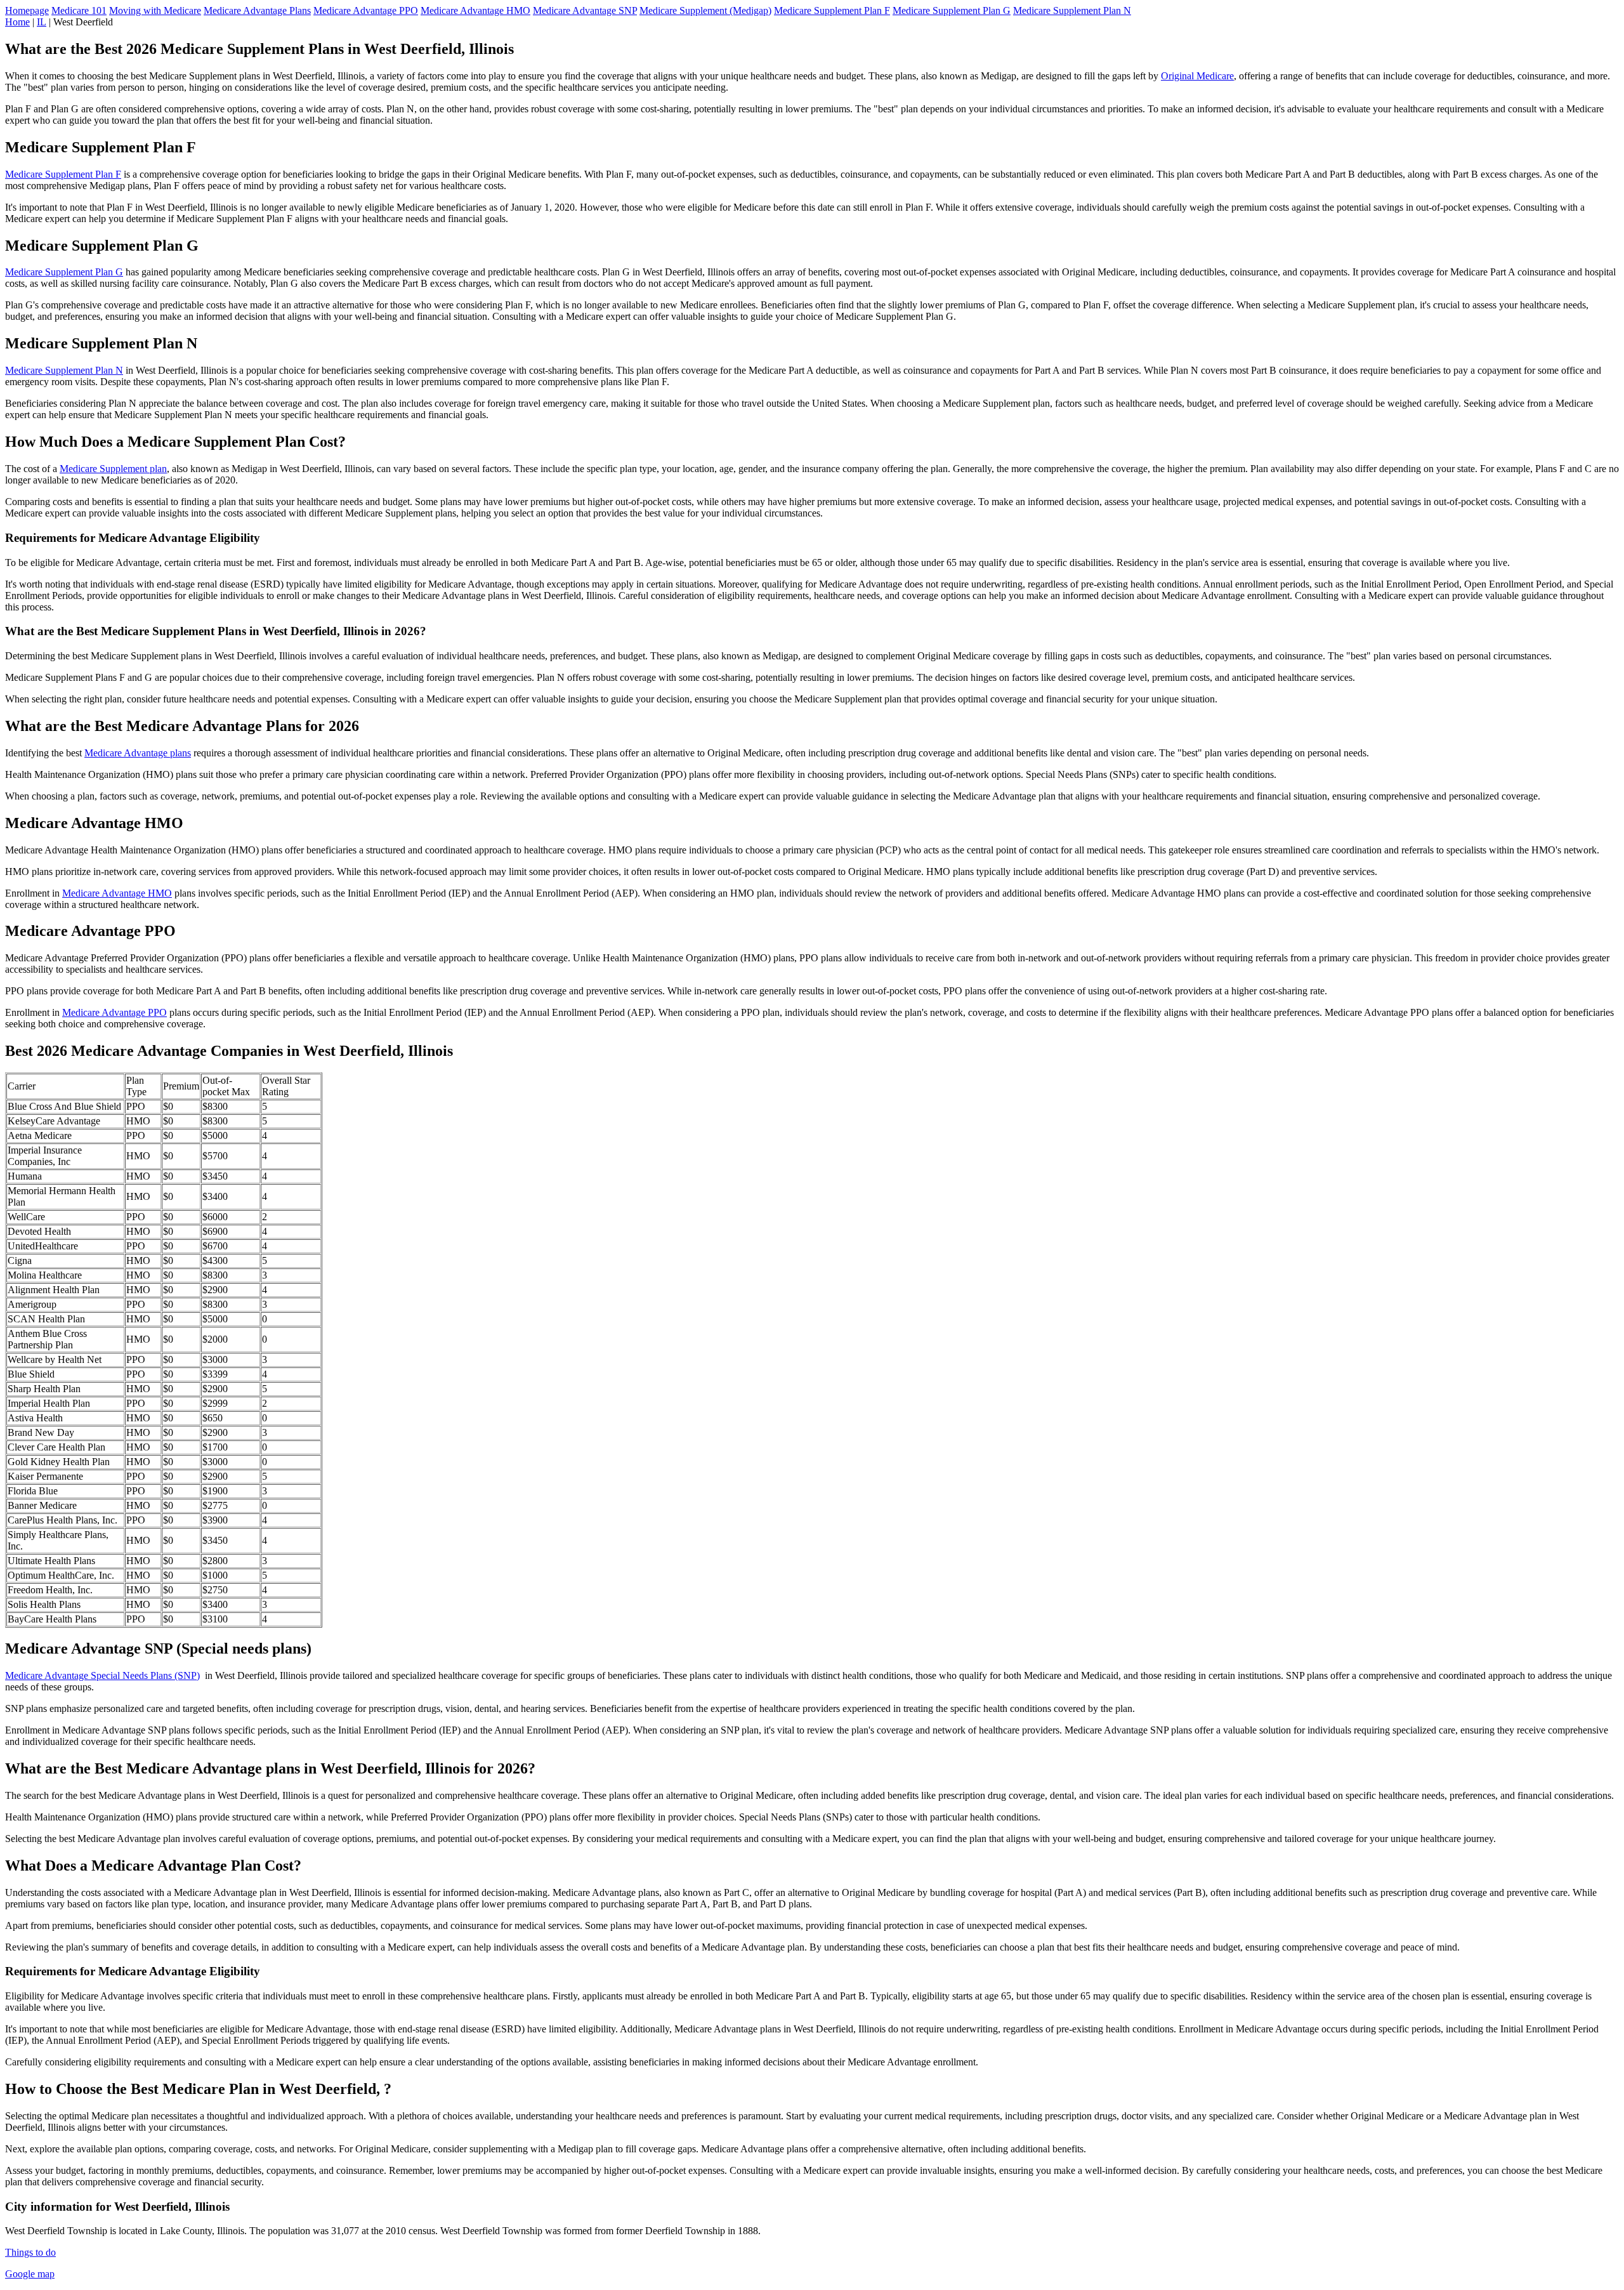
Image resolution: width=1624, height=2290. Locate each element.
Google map (30, 2274)
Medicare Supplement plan (113, 469)
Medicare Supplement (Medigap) (705, 10)
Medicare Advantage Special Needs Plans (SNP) (102, 1675)
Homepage (27, 10)
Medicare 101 (79, 10)
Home (17, 22)
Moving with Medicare (155, 10)
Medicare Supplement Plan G (952, 10)
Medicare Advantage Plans (257, 10)
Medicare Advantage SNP (585, 10)
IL (42, 22)
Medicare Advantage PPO (366, 10)
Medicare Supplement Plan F (832, 10)
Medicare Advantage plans (138, 753)
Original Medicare (1197, 76)
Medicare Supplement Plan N (1072, 10)
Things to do (30, 2252)
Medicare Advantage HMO (475, 10)
